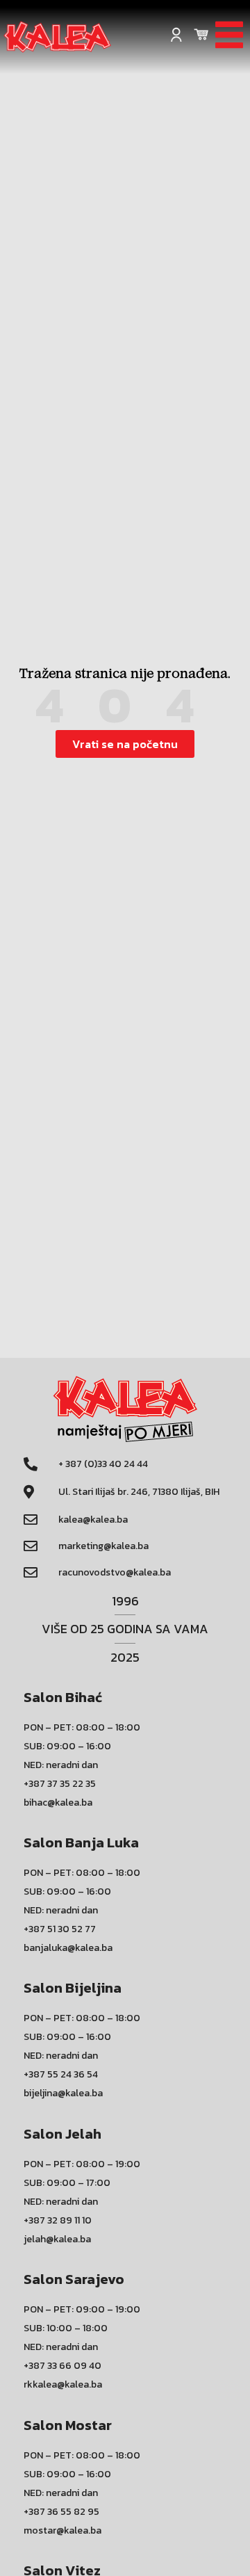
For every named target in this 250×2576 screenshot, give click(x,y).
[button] (125, 744)
